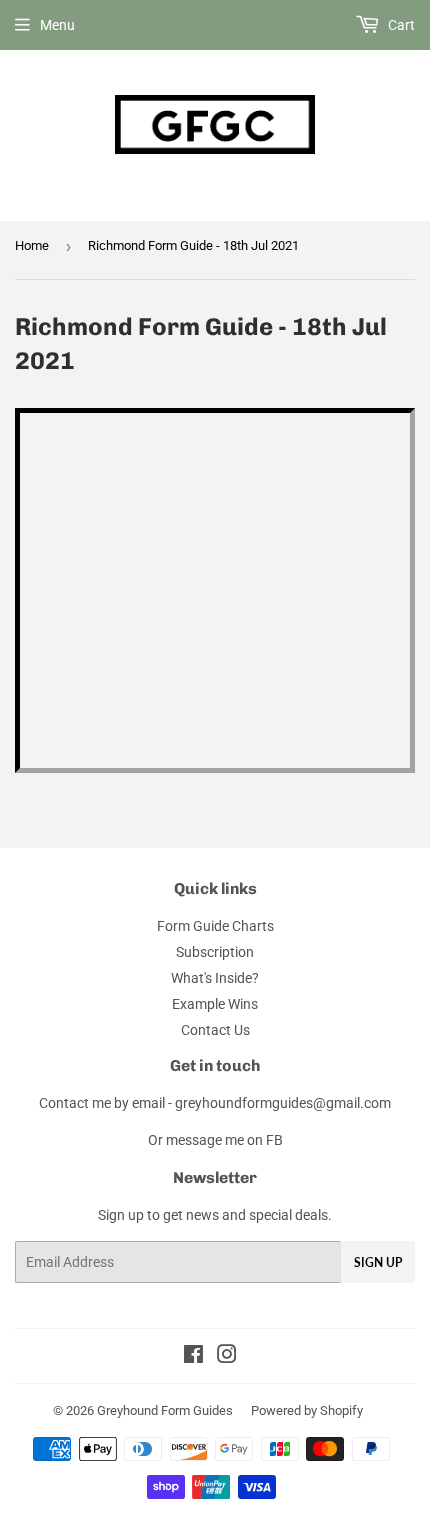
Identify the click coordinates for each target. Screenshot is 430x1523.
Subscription (215, 952)
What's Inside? (215, 978)
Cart (400, 25)
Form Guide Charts (215, 926)
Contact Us (215, 1030)
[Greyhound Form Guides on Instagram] (227, 1357)
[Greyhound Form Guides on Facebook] (193, 1357)
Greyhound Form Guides (165, 1410)
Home (32, 245)
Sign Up (378, 1262)
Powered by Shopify (307, 1410)
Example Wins (215, 1004)
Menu (57, 25)
